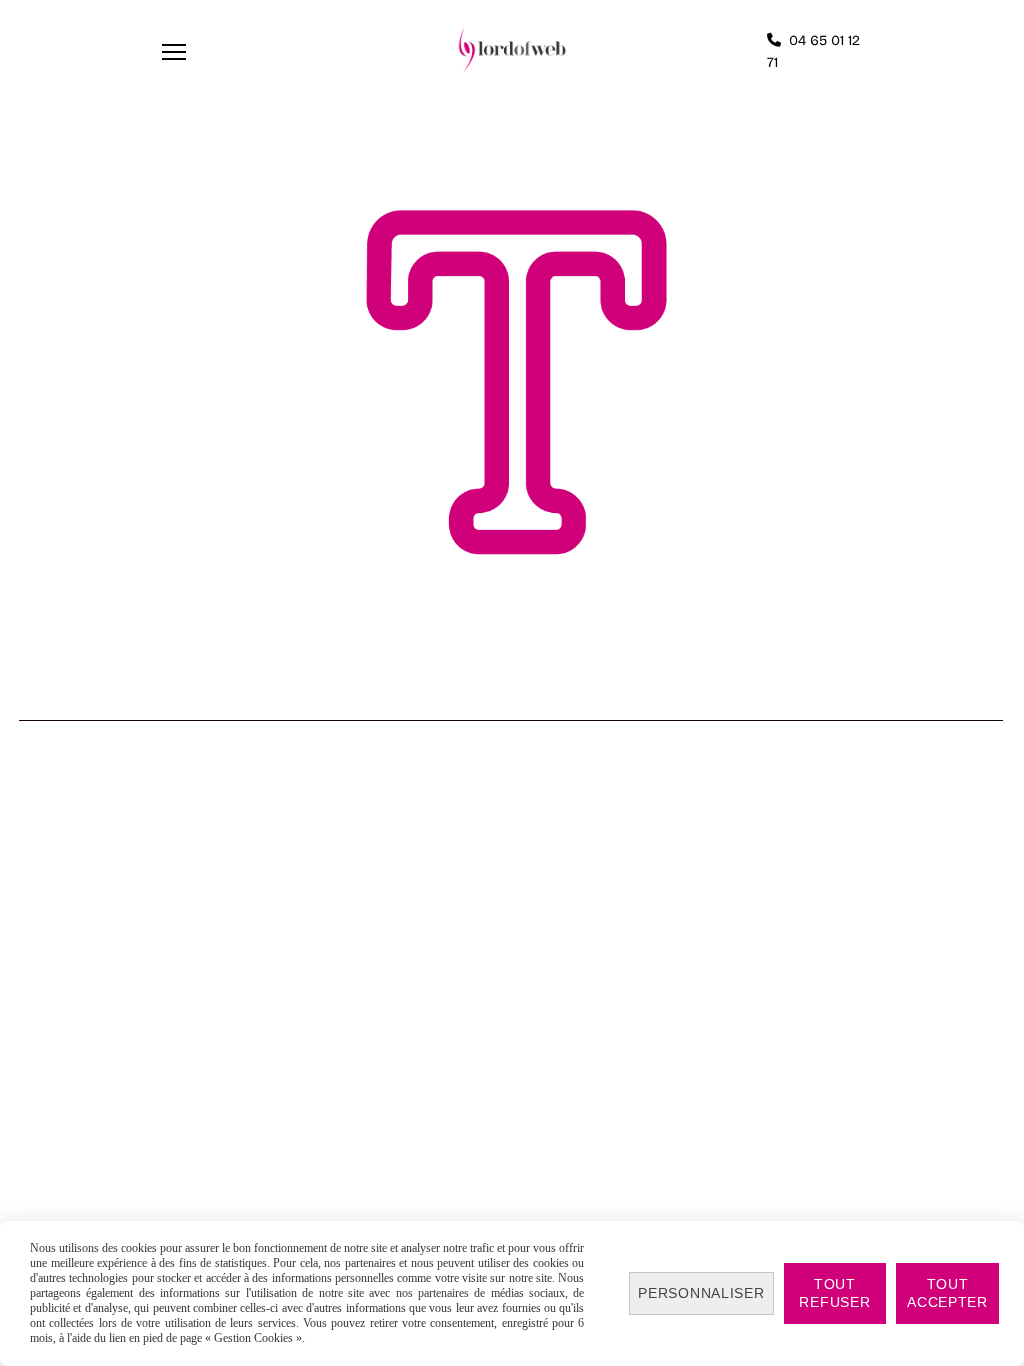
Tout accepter (947, 1293)
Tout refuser (834, 1293)
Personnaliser (701, 1293)
